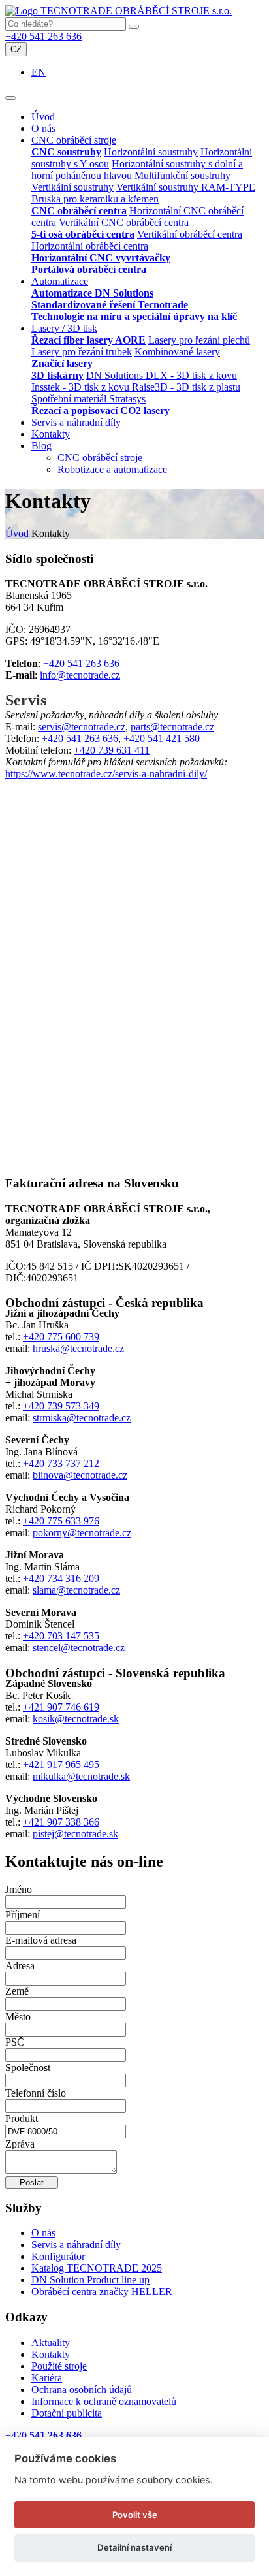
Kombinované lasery (177, 352)
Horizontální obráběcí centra (90, 246)
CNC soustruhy (66, 152)
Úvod (43, 117)
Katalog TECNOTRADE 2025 (97, 2268)
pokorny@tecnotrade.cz (82, 1533)
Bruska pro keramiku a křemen (95, 199)
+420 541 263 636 (43, 36)
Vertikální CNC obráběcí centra (124, 222)
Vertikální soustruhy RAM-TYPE (186, 187)
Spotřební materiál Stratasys (88, 399)
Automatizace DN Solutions (92, 293)
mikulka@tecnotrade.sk (81, 1776)
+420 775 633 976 (61, 1521)
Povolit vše (135, 2515)
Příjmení (23, 1915)
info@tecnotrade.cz (80, 675)
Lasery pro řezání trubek (82, 352)
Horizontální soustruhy (151, 152)
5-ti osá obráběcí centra (83, 234)
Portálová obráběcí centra (89, 269)
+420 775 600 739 (61, 1337)
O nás (43, 128)
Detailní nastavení (134, 2547)
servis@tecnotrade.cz (82, 727)
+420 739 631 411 (112, 750)
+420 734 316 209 (61, 1578)
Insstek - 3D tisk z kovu (82, 387)
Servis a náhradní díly (76, 422)
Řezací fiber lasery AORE (88, 340)
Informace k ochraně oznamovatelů (104, 2401)
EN (39, 72)
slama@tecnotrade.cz (76, 1590)
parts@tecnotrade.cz (172, 727)
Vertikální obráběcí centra (190, 234)
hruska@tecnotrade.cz (78, 1348)
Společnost (28, 2068)
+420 (43, 2435)
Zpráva (20, 2144)
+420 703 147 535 (61, 1636)
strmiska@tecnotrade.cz (82, 1418)
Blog (41, 446)
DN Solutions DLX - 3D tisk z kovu (162, 375)
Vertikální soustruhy (72, 187)
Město (18, 2017)
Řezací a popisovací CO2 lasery (101, 411)
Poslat (32, 2182)
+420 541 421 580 (162, 738)
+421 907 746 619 (61, 1707)
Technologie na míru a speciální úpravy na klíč (134, 316)
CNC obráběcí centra (79, 211)
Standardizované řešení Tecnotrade (110, 305)
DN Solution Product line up (90, 2280)
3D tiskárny (57, 375)
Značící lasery (62, 363)
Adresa (20, 1966)
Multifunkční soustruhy (182, 175)
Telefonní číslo (36, 2093)
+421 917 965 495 (61, 1764)
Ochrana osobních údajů (82, 2390)
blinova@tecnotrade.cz (80, 1475)
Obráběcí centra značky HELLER (102, 2292)
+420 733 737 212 (61, 1463)
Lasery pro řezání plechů (199, 340)
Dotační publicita (67, 2413)
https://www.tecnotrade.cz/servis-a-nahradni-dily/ (106, 774)
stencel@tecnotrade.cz (79, 1648)
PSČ (15, 2042)
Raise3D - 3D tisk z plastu (186, 387)
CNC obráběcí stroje (74, 140)
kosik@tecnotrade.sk (76, 1719)
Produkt (22, 2118)
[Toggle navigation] (10, 98)
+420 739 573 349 (61, 1406)
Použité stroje (59, 2366)
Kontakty (51, 434)
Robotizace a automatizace (112, 469)
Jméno (19, 1889)
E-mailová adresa (41, 1940)
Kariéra (47, 2378)
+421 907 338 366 (61, 1822)
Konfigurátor (58, 2256)
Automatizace (60, 281)
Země (17, 1991)
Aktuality (51, 2343)
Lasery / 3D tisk (64, 328)
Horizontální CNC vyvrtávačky (101, 258)
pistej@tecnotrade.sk (75, 1834)
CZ (16, 49)
